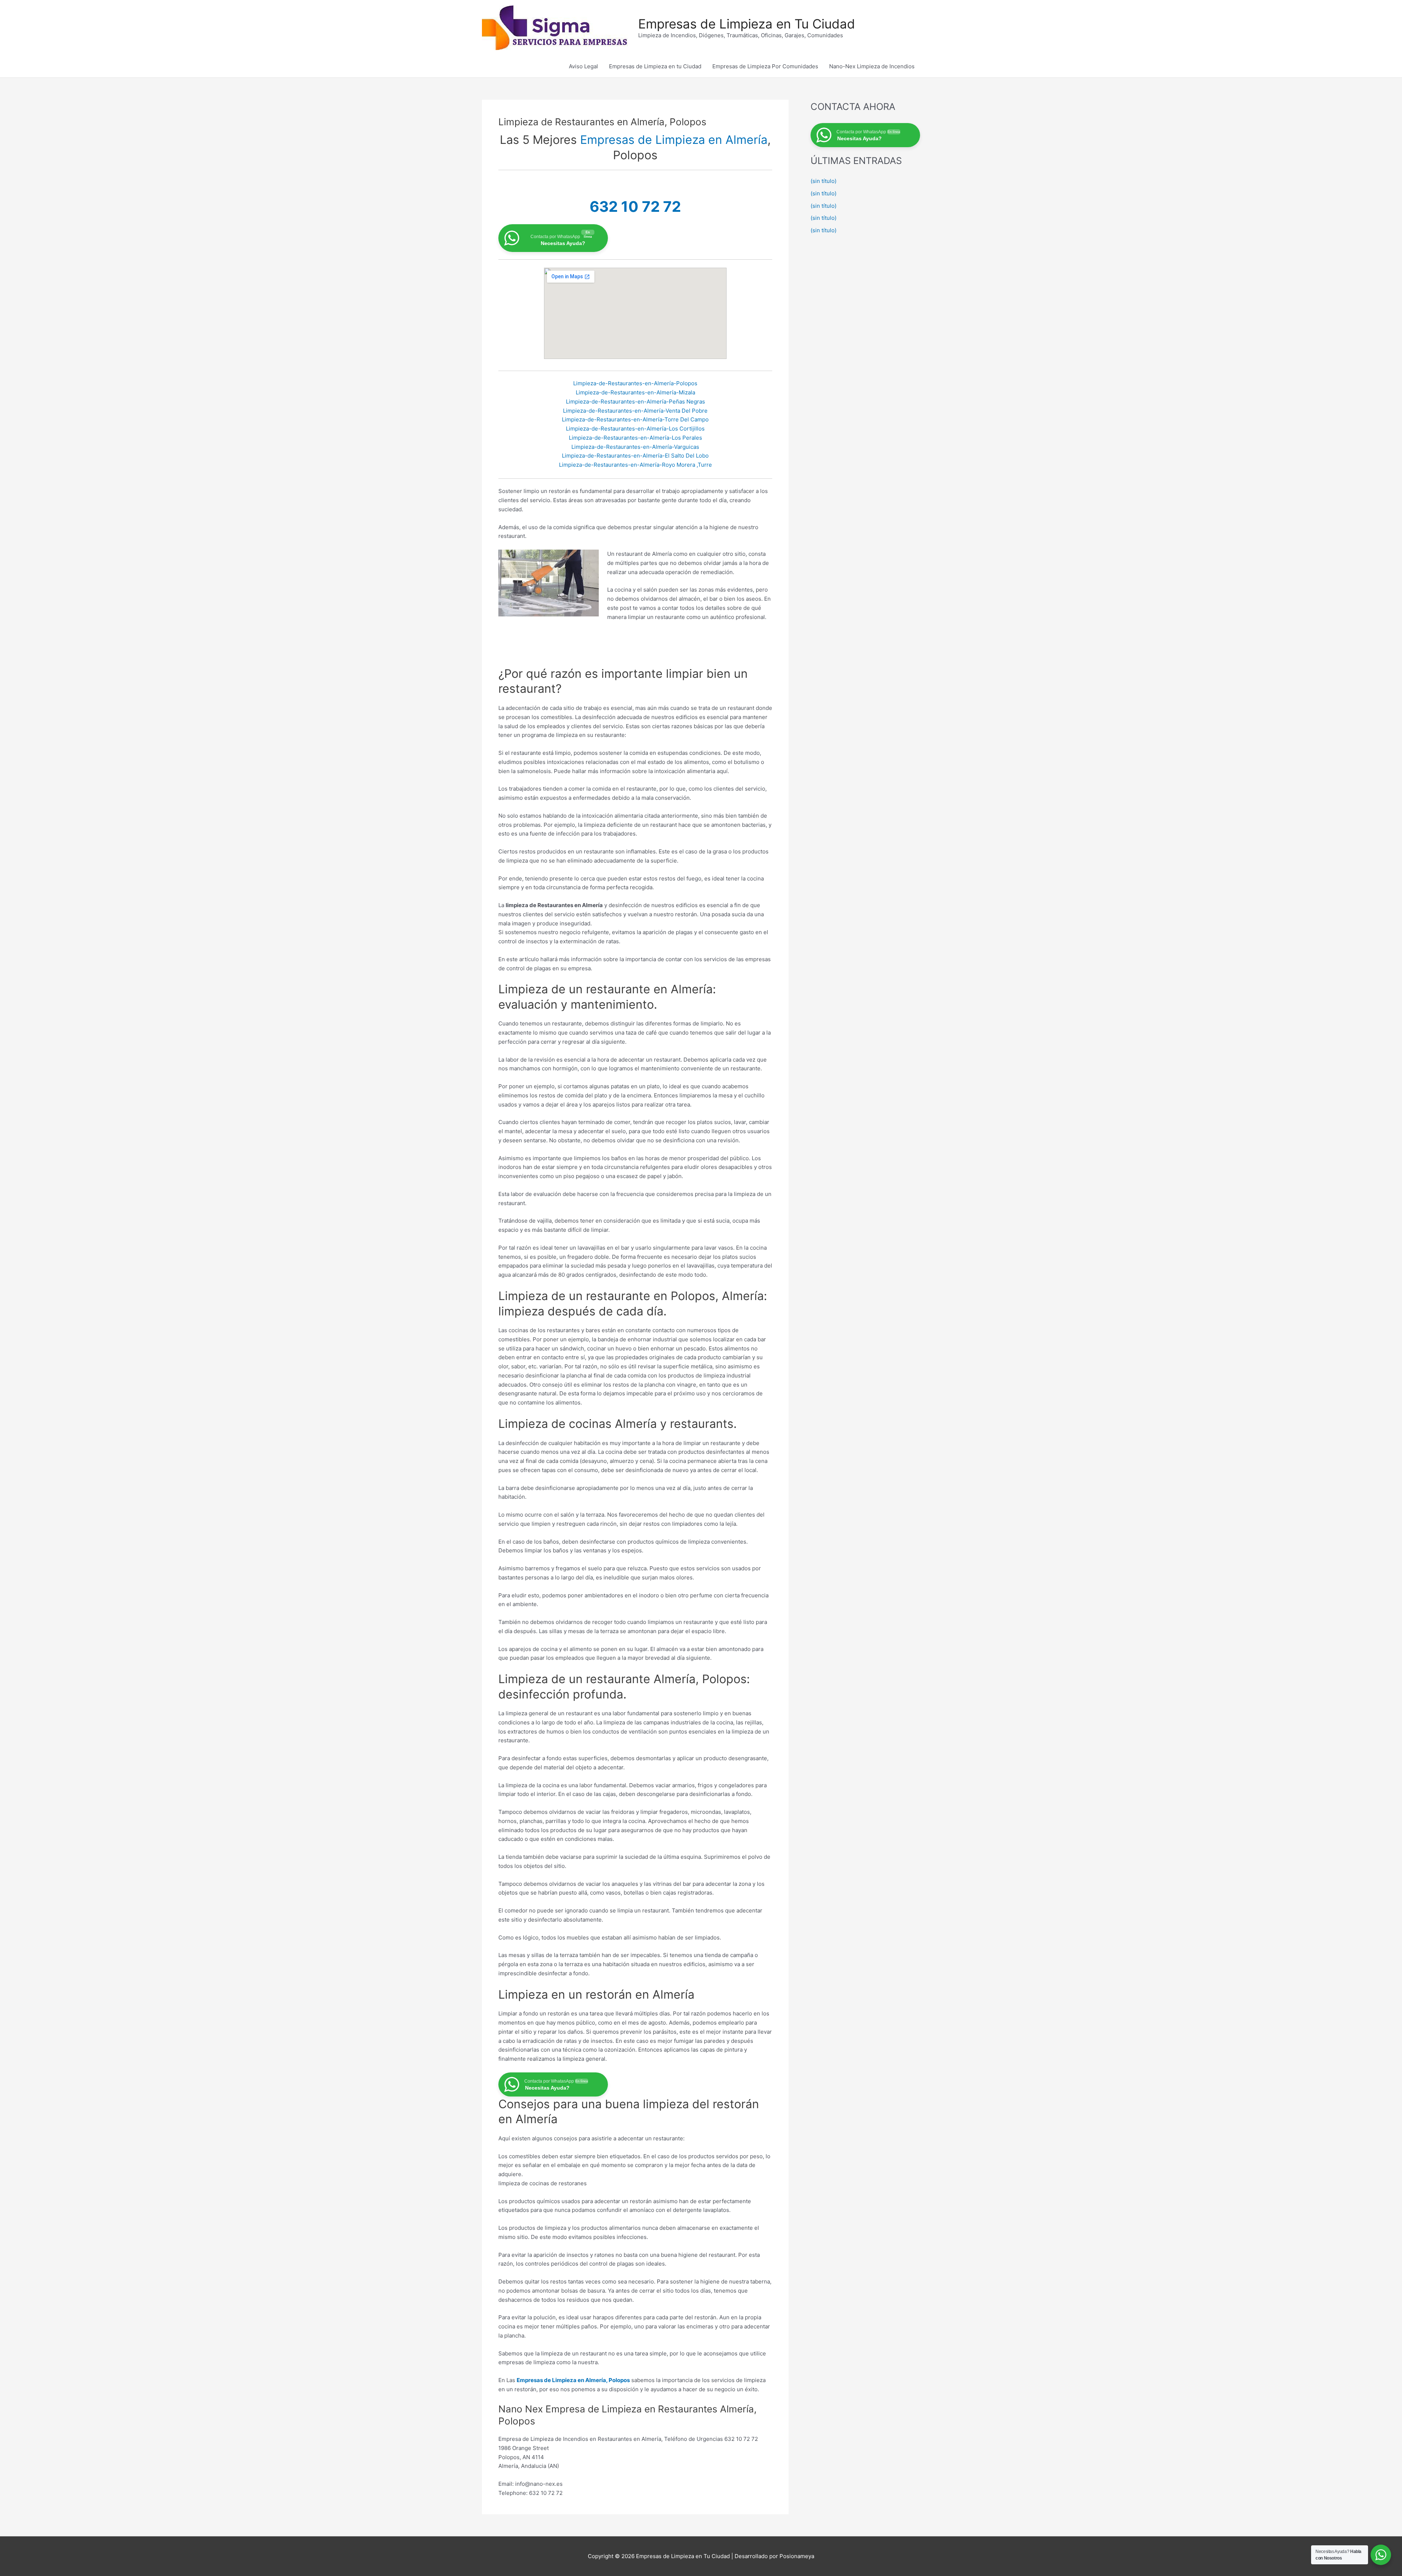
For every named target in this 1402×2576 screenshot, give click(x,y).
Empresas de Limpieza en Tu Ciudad (747, 24)
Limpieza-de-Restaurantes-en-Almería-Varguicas (635, 447)
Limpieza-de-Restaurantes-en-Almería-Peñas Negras (635, 402)
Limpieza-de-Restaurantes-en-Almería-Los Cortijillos (635, 429)
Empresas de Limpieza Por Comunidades (765, 66)
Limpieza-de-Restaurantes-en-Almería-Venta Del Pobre (635, 411)
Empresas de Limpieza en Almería (674, 140)
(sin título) (823, 181)
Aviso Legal (583, 66)
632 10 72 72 (635, 207)
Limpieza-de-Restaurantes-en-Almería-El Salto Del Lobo (635, 456)
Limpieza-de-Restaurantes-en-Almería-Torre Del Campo (635, 419)
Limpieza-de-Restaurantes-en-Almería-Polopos (635, 383)
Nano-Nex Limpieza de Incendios (872, 66)
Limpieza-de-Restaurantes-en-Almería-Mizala (635, 392)
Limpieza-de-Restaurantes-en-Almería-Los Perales (635, 438)
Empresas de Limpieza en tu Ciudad (655, 66)
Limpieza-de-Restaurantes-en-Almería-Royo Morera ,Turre (635, 465)
